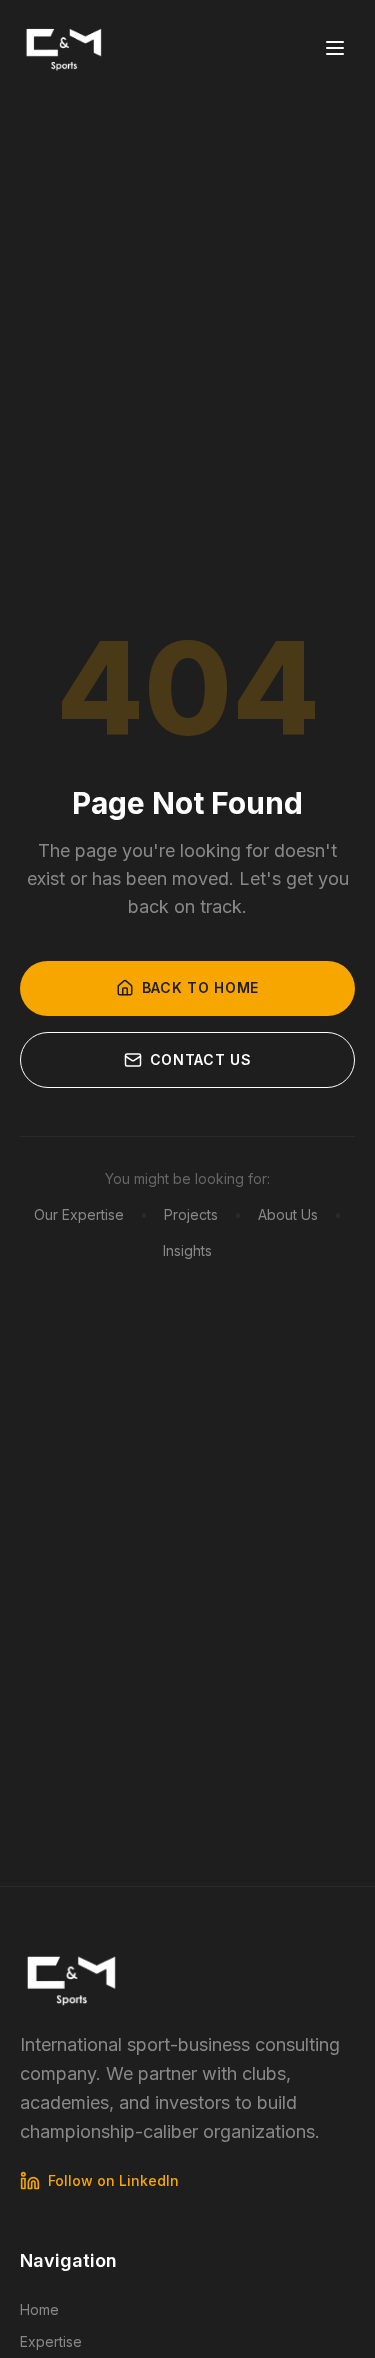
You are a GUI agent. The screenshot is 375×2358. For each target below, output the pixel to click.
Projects (191, 1214)
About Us (288, 1214)
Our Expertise (79, 1214)
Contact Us (201, 1059)
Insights (187, 1250)
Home (39, 2309)
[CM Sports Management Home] (63, 48)
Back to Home (200, 987)
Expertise (51, 2341)
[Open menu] (335, 48)
